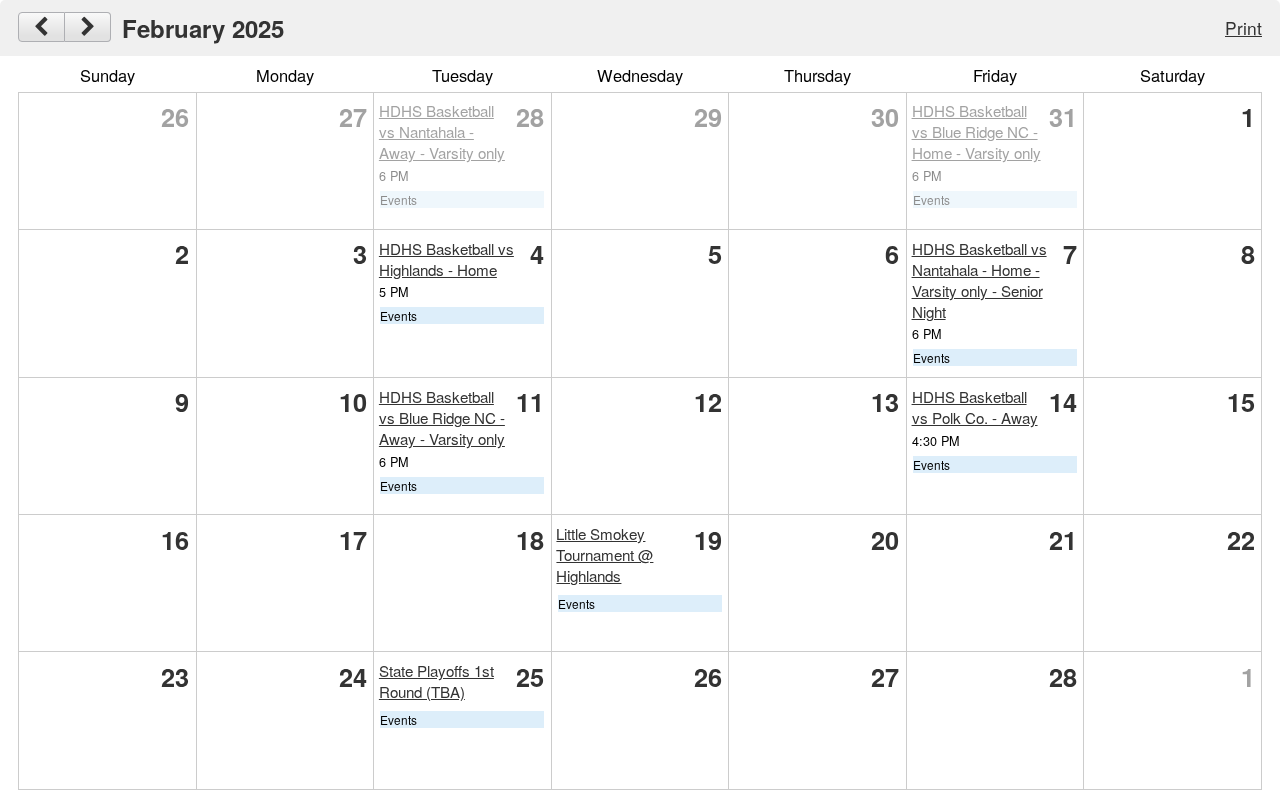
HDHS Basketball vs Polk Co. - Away (975, 407)
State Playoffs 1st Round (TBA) (436, 681)
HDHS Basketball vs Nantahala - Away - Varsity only (442, 131)
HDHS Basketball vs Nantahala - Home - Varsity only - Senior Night (979, 280)
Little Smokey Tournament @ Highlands (604, 554)
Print (1243, 27)
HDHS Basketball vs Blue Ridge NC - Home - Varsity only (976, 131)
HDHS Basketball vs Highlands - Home (446, 259)
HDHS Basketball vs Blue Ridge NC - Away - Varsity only (442, 417)
